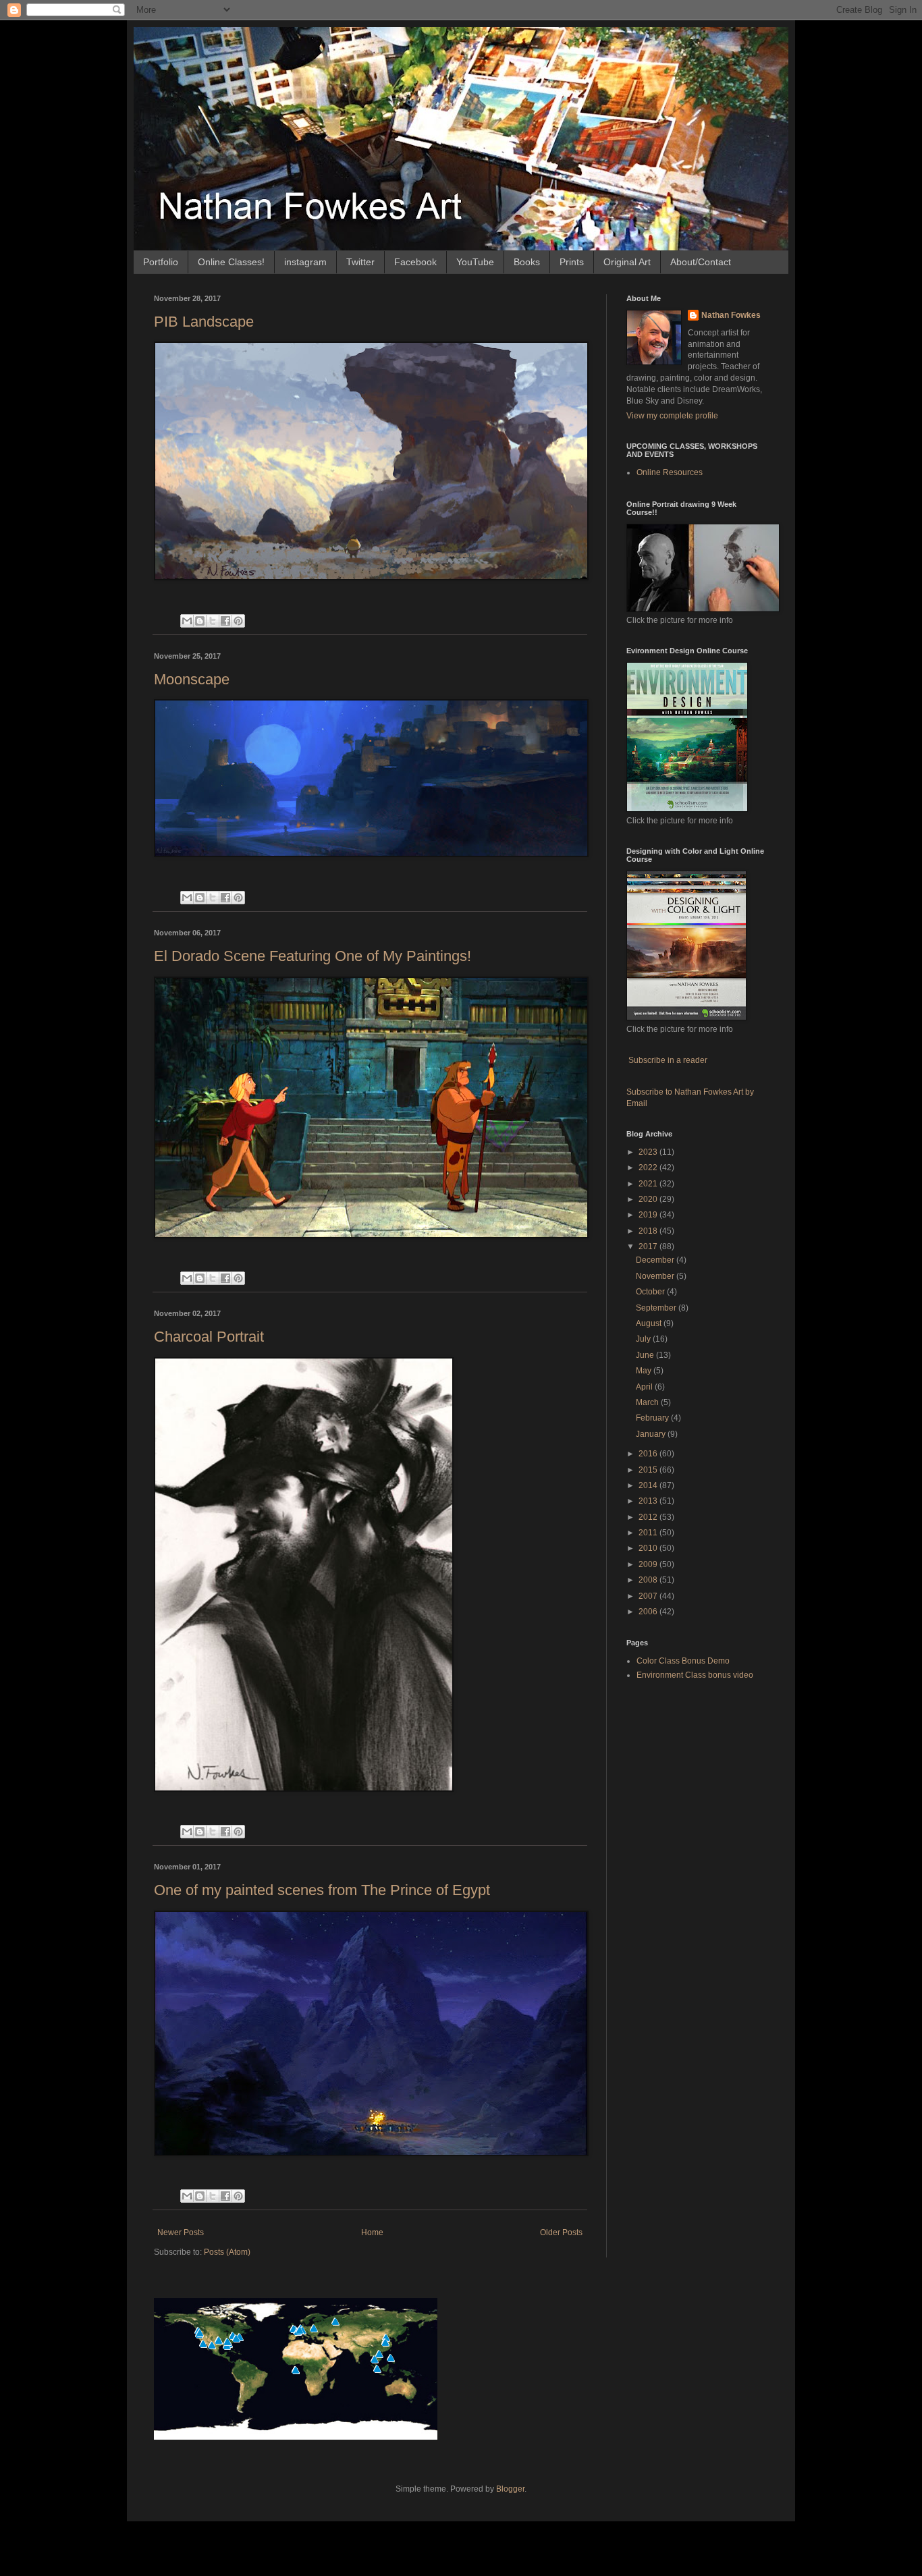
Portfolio (161, 262)
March (648, 1402)
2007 (649, 1596)
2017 (649, 1246)
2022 (649, 1168)
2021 (649, 1184)
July (644, 1339)
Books (527, 262)
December (656, 1260)
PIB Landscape (204, 322)
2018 (649, 1231)
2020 (649, 1199)
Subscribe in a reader (668, 1060)
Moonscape (192, 679)
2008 (649, 1580)
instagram (305, 262)
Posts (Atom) (227, 2252)
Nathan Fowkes (731, 315)
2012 (649, 1517)
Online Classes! (231, 262)
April (645, 1387)
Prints (572, 262)
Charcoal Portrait (209, 1337)
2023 (649, 1152)
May (645, 1371)
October (651, 1292)
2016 (649, 1454)
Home (372, 2232)
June (646, 1355)
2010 (649, 1548)
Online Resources (670, 472)
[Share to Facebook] (225, 621)
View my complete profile (672, 416)
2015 (649, 1470)
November (656, 1276)
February (653, 1418)
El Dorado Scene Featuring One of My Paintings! (313, 956)
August (650, 1323)
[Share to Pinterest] (238, 621)
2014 (649, 1485)
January (652, 1434)
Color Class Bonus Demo (683, 1661)
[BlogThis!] (200, 621)
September (657, 1308)
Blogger (510, 2489)
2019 (649, 1215)
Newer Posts (181, 2232)
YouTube (475, 262)
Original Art (627, 262)
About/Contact (701, 262)
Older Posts (561, 2232)
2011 (649, 1533)
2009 (649, 1564)
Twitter (360, 262)
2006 (649, 1612)
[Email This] (187, 621)
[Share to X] (213, 621)
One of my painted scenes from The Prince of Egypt (322, 1890)
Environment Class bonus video (695, 1675)
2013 (649, 1501)
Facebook (415, 262)
